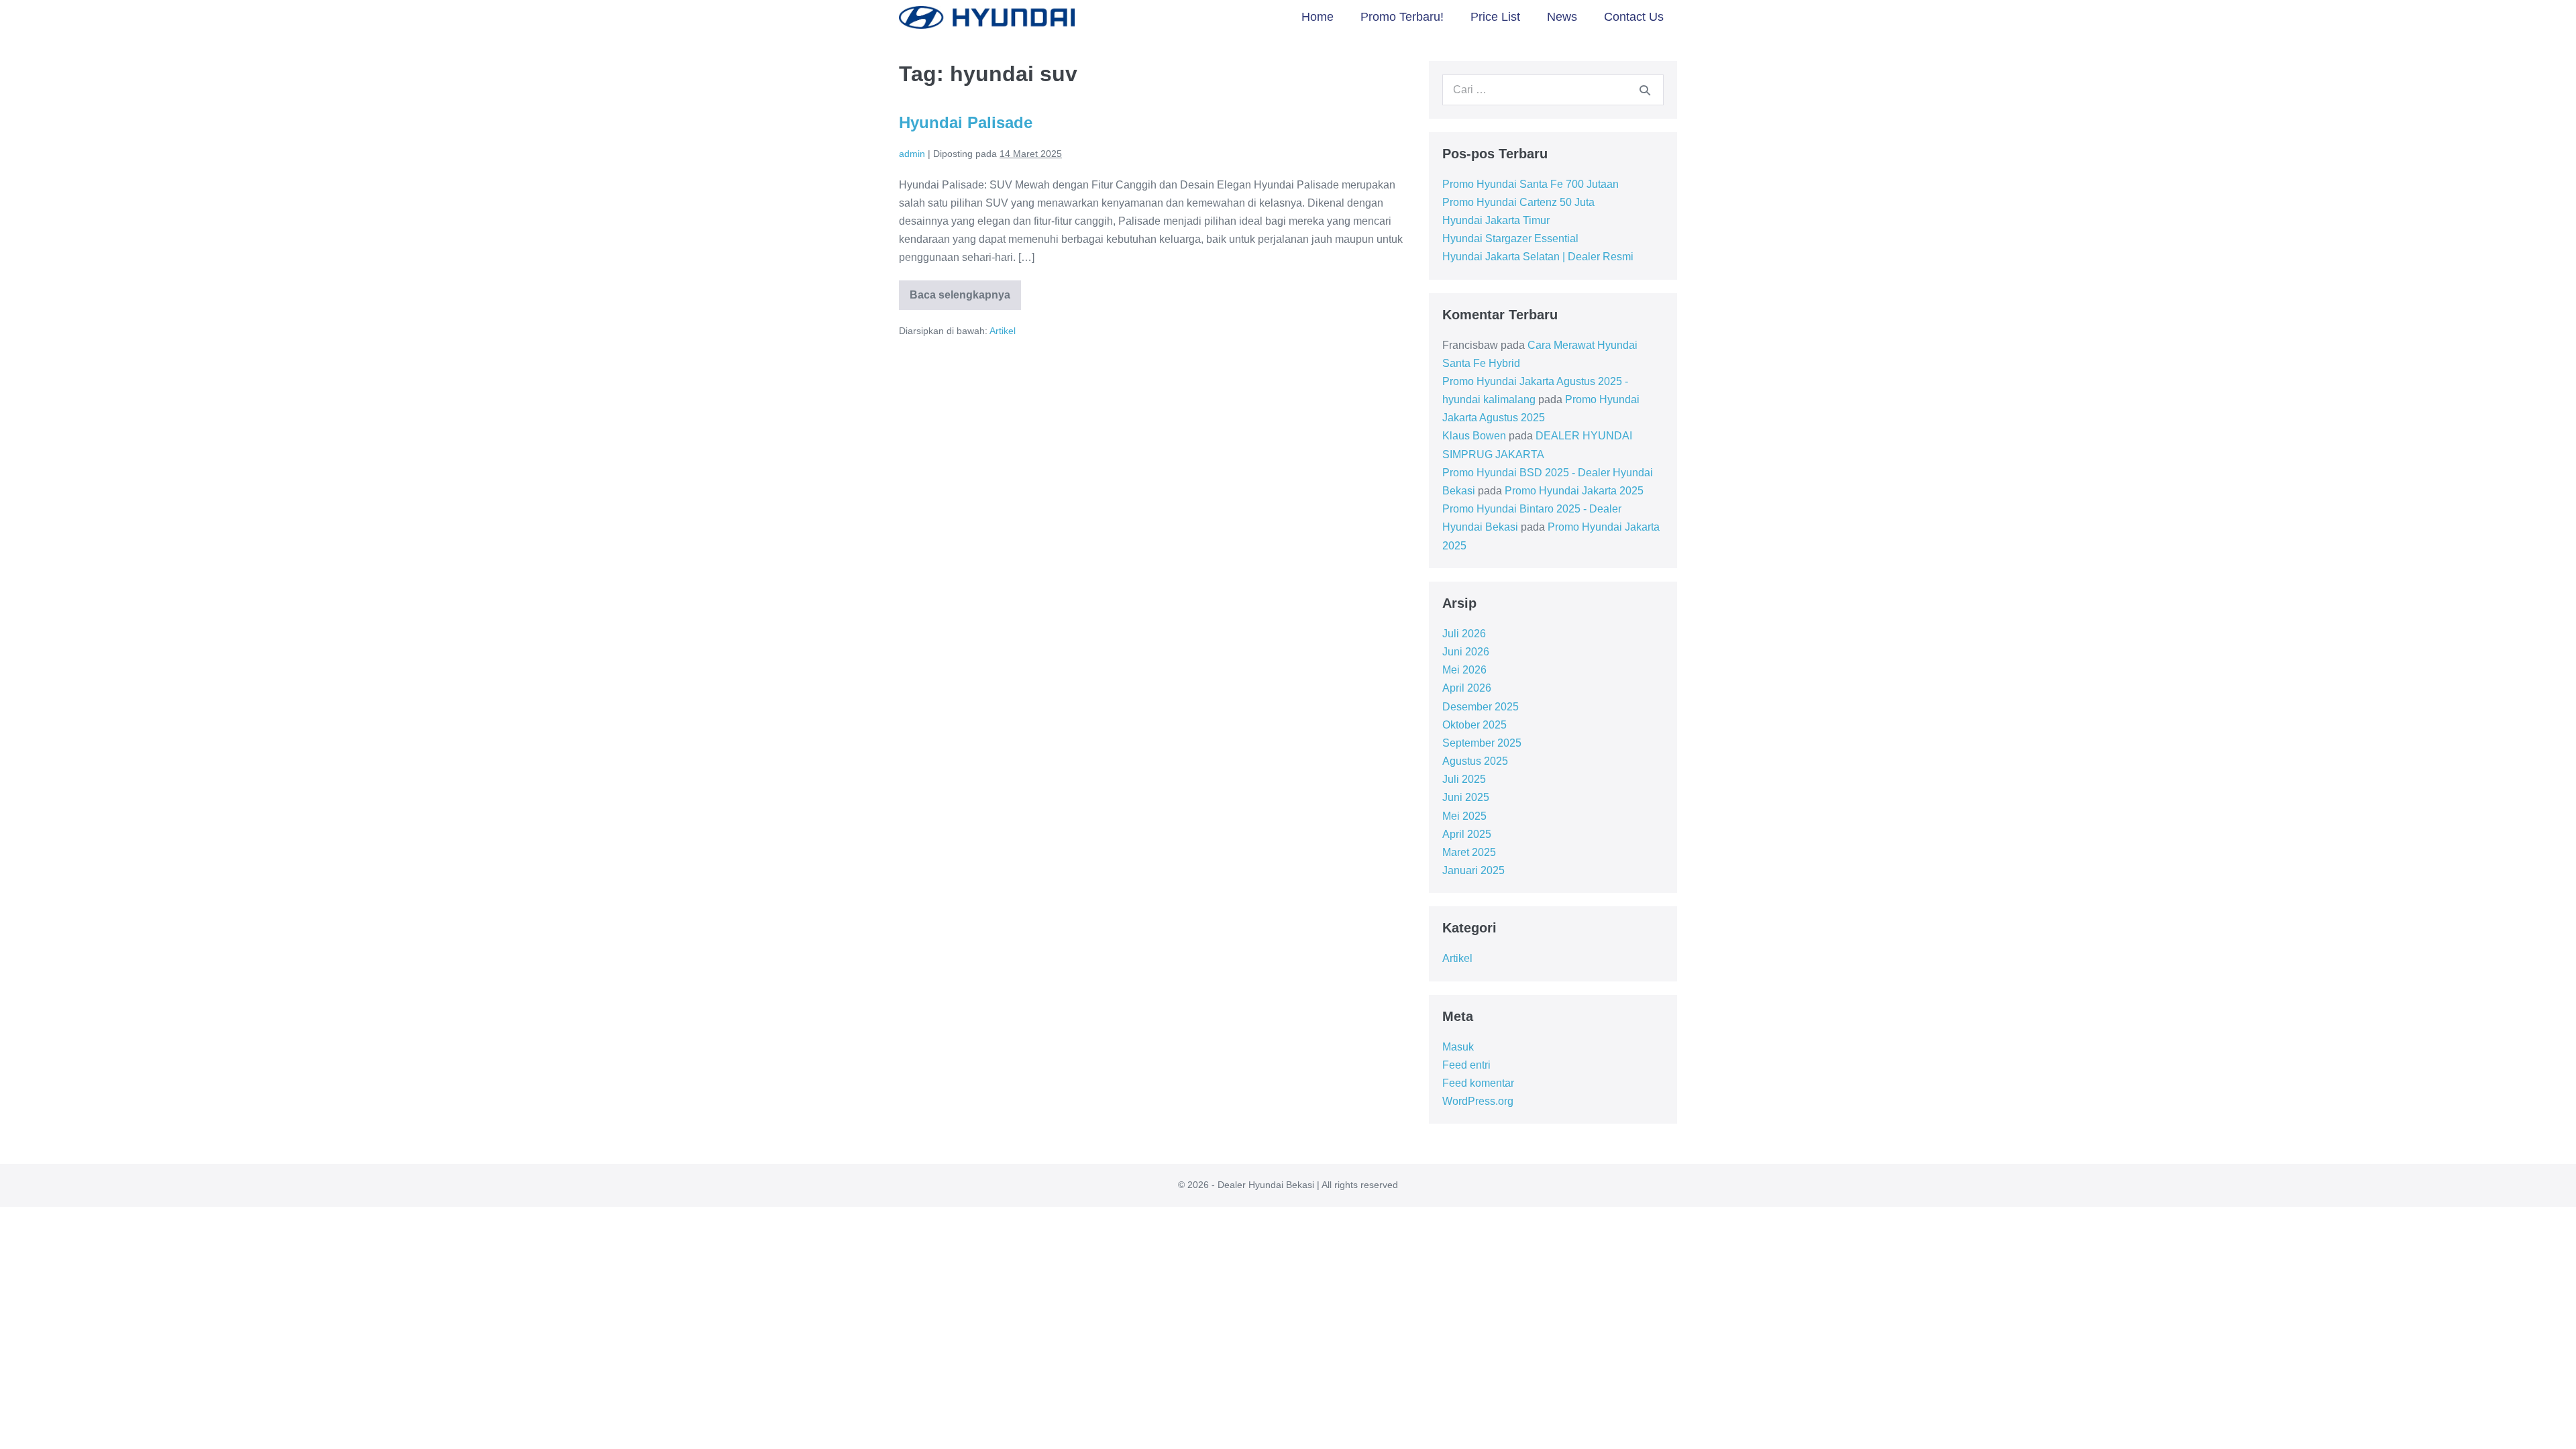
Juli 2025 (1464, 779)
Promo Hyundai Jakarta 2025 (1574, 491)
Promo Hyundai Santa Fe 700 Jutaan (1531, 184)
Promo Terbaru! (1402, 17)
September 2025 (1482, 743)
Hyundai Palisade (966, 122)
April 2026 (1467, 688)
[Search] (1645, 90)
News (1562, 17)
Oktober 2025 (1474, 725)
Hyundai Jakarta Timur (1496, 220)
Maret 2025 (1469, 852)
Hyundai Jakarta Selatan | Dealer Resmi (1538, 257)
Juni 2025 (1466, 797)
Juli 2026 (1464, 634)
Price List (1495, 17)
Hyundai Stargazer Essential (1510, 238)
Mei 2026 (1464, 670)
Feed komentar (1478, 1083)
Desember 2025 (1481, 707)
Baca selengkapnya (960, 300)
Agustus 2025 (1475, 761)
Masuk (1458, 1047)
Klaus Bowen (1474, 436)
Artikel (1003, 331)
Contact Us (1634, 17)
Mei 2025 (1464, 816)
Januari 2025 (1473, 870)
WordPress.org (1478, 1101)
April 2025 (1467, 834)
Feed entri (1466, 1065)
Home (1318, 17)
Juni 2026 (1466, 652)
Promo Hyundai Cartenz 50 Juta (1518, 202)
